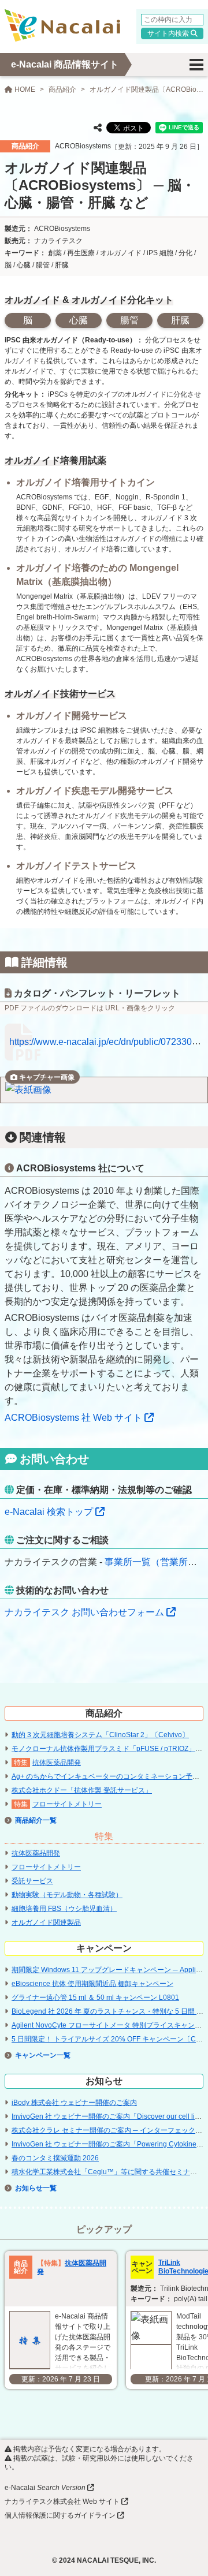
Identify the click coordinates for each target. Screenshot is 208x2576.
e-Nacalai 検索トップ (49, 1512)
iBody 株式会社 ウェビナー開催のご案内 (74, 2103)
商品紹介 (62, 89)
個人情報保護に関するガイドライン (60, 2515)
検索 (182, 33)
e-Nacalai (45, 2488)
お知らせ (29, 2188)
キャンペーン (36, 2055)
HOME (24, 89)
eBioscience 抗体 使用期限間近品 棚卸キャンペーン (92, 1984)
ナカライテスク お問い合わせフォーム (84, 1612)
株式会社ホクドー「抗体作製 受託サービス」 (82, 1790)
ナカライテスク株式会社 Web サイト (62, 2502)
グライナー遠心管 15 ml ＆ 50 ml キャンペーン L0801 (95, 1998)
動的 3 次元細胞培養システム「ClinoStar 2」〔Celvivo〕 (100, 1735)
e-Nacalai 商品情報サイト (65, 64)
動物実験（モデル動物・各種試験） (67, 1895)
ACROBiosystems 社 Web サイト (73, 1418)
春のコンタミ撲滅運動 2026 (55, 2158)
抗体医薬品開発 (57, 1763)
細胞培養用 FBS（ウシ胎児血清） (64, 1909)
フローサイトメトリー (67, 1804)
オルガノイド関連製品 (46, 1922)
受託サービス (32, 1881)
